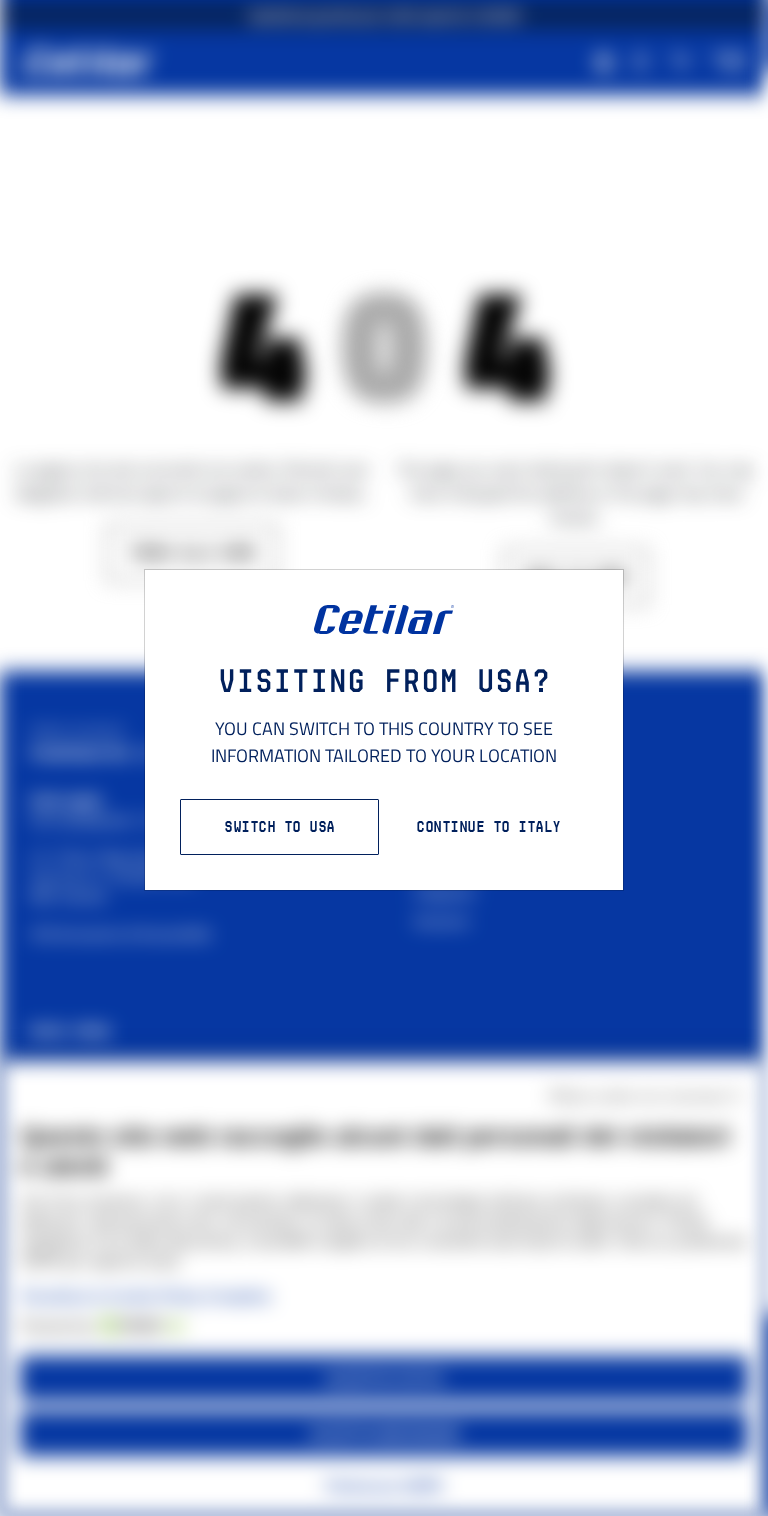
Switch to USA (279, 826)
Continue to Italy (488, 826)
